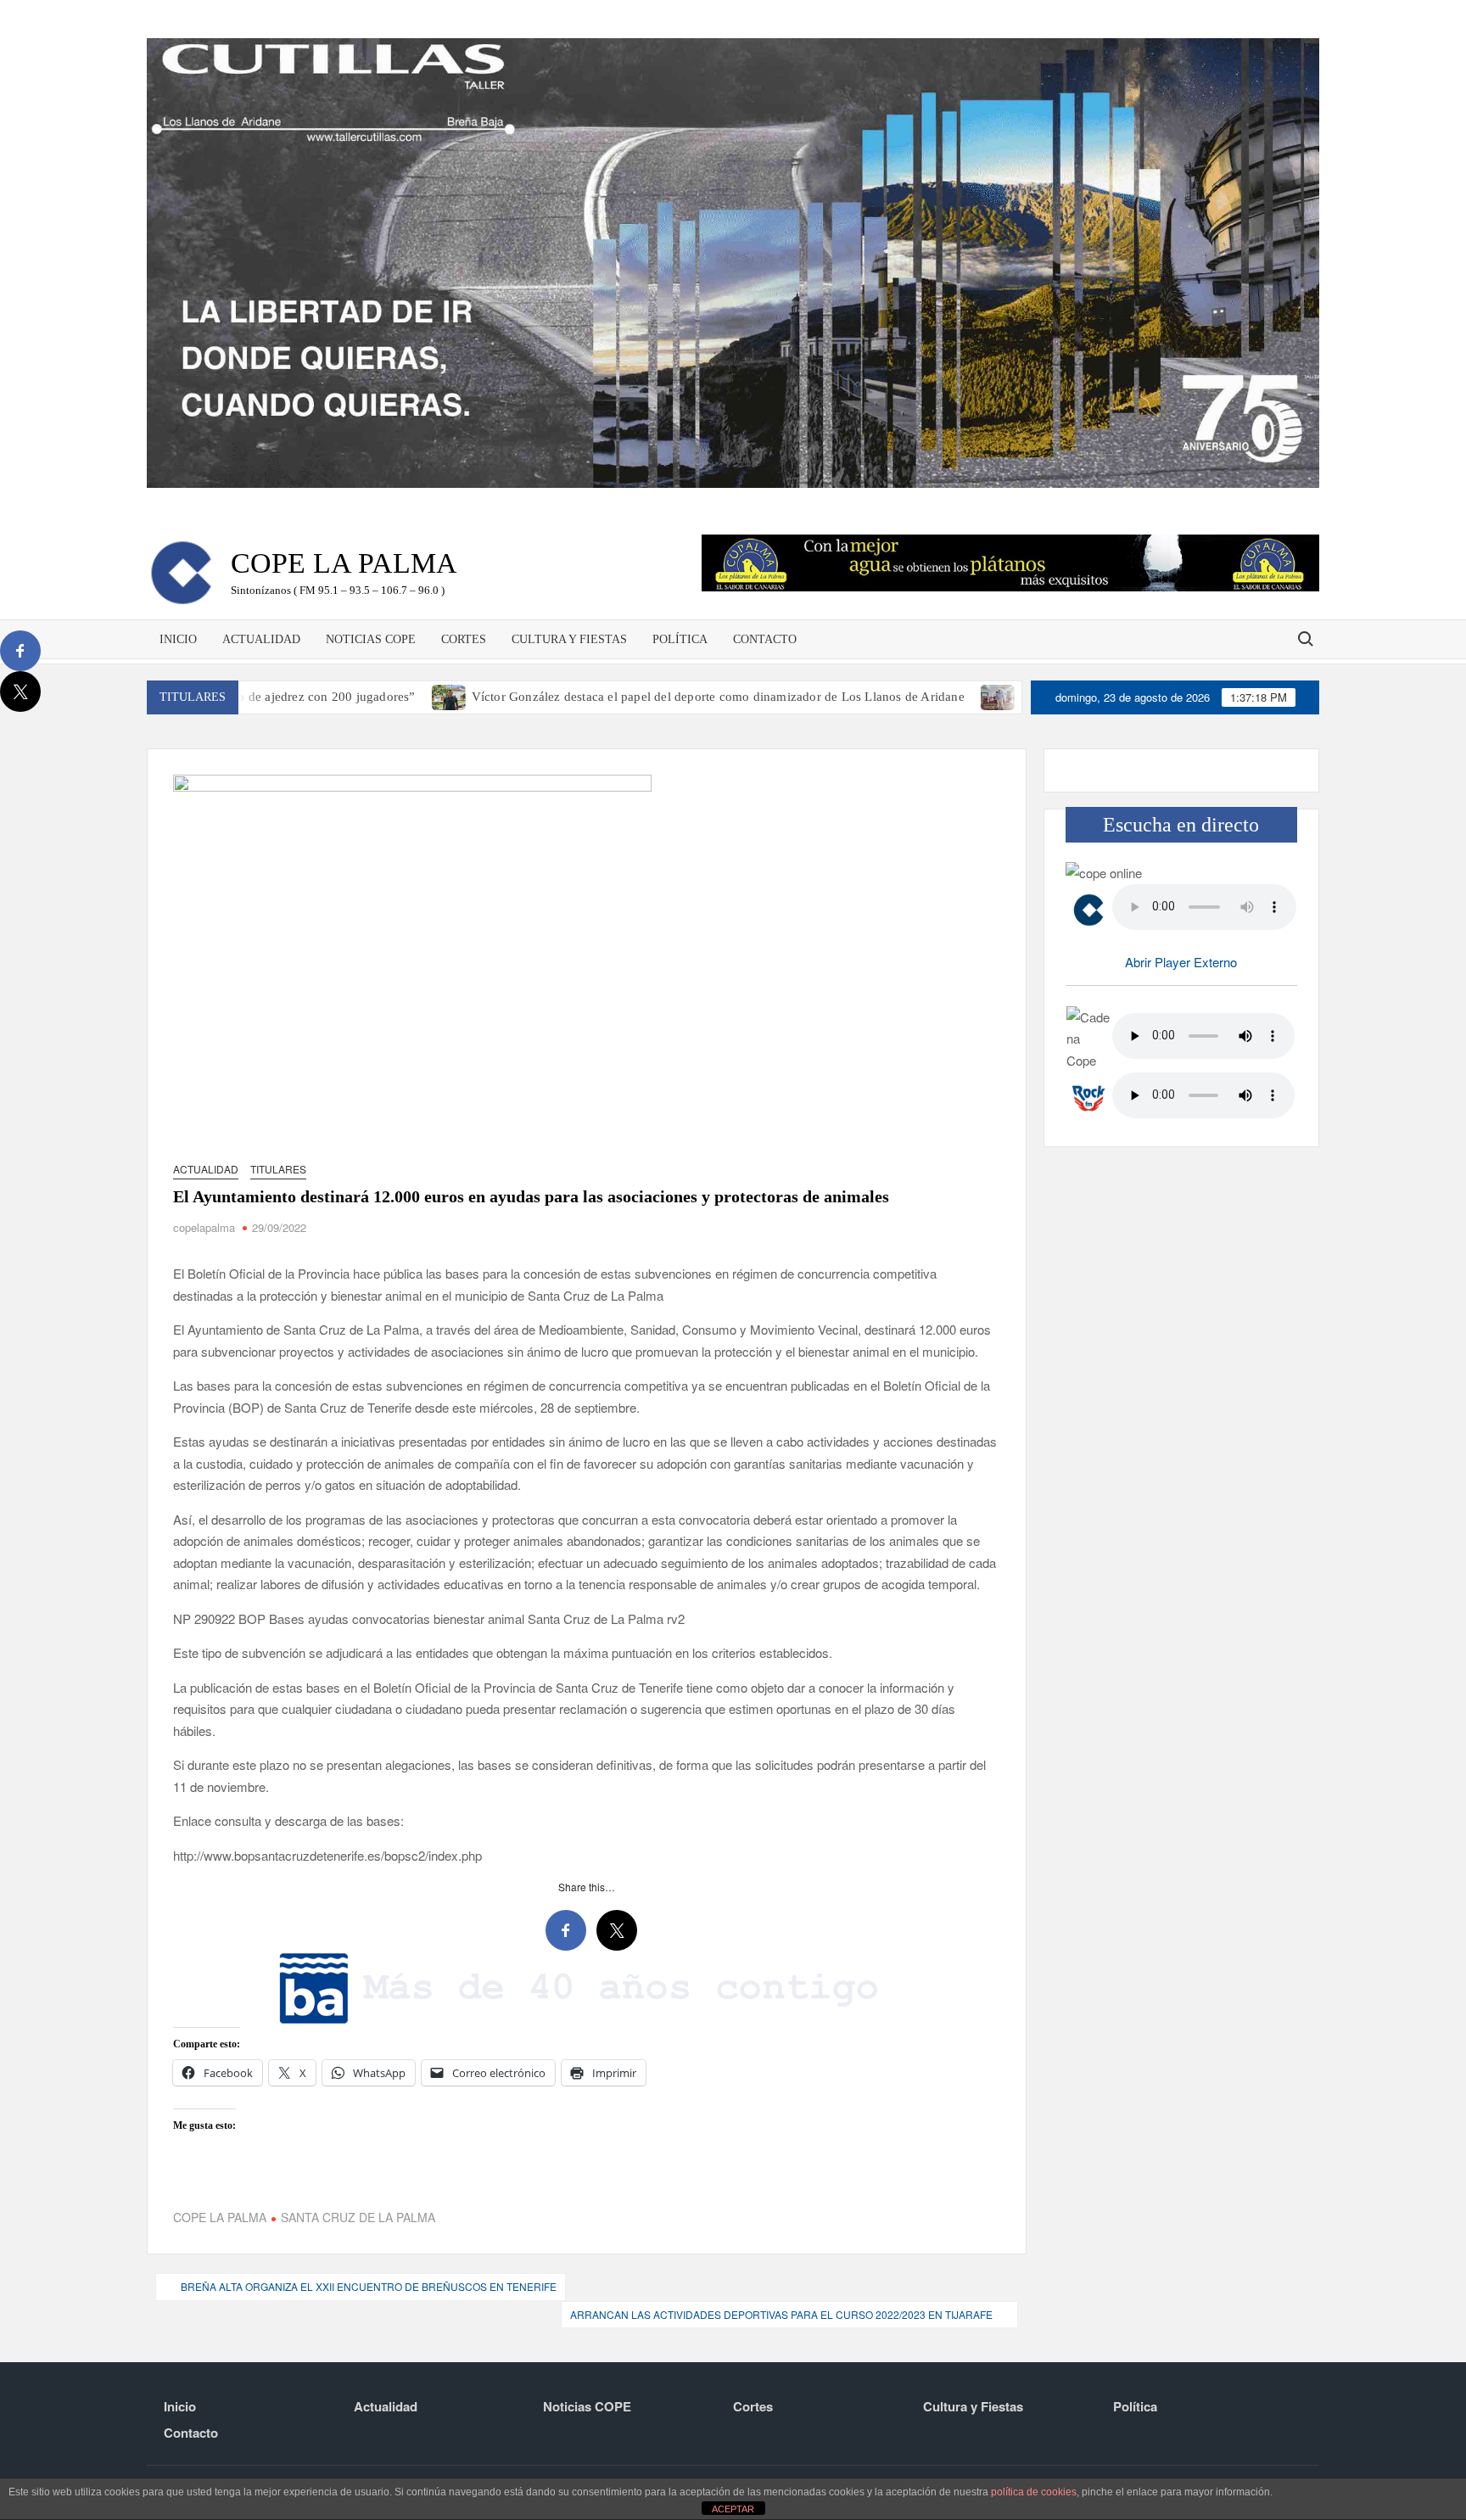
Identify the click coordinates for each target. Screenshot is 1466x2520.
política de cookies (1034, 2492)
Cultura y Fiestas (569, 639)
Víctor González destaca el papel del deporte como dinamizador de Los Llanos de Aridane (610, 697)
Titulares (278, 1169)
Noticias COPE (371, 639)
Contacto (765, 639)
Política (680, 639)
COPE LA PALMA (220, 2217)
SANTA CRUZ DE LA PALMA (358, 2217)
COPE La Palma (344, 563)
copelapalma (204, 1227)
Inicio (178, 639)
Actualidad (261, 639)
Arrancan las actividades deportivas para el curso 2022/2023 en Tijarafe (781, 2314)
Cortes (464, 639)
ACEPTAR (733, 2509)
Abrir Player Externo (1181, 962)
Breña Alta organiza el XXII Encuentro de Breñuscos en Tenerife (369, 2286)
